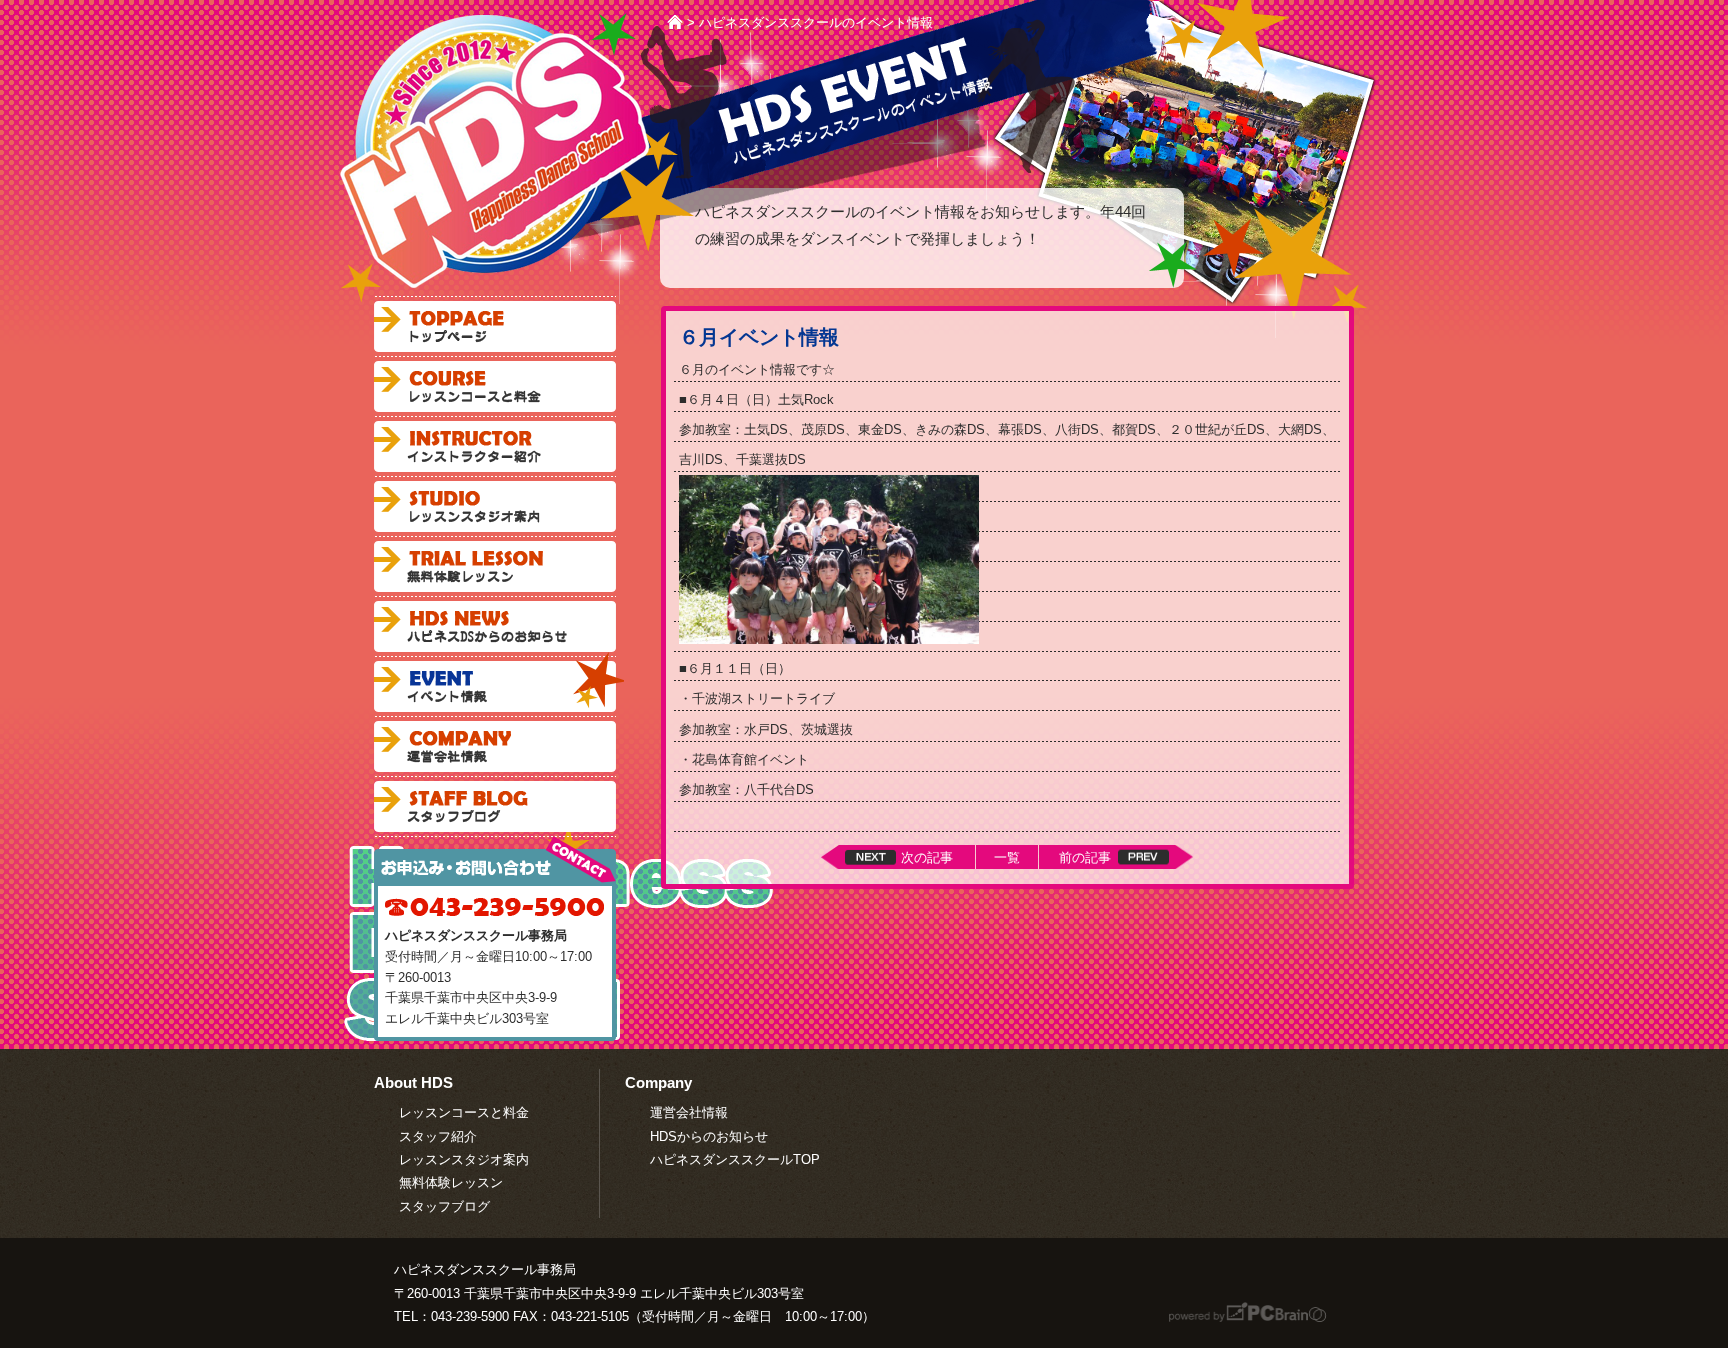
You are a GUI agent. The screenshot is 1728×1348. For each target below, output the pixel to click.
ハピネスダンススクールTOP (735, 1159)
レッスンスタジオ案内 (495, 506)
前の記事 (1085, 857)
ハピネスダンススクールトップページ (495, 326)
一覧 (1007, 857)
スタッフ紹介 (438, 1136)
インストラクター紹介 (495, 446)
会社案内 (495, 746)
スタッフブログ (495, 806)
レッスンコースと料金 (495, 386)
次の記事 (927, 857)
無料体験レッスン (495, 566)
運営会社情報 (689, 1112)
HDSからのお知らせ (709, 1136)
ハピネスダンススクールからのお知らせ (495, 626)
